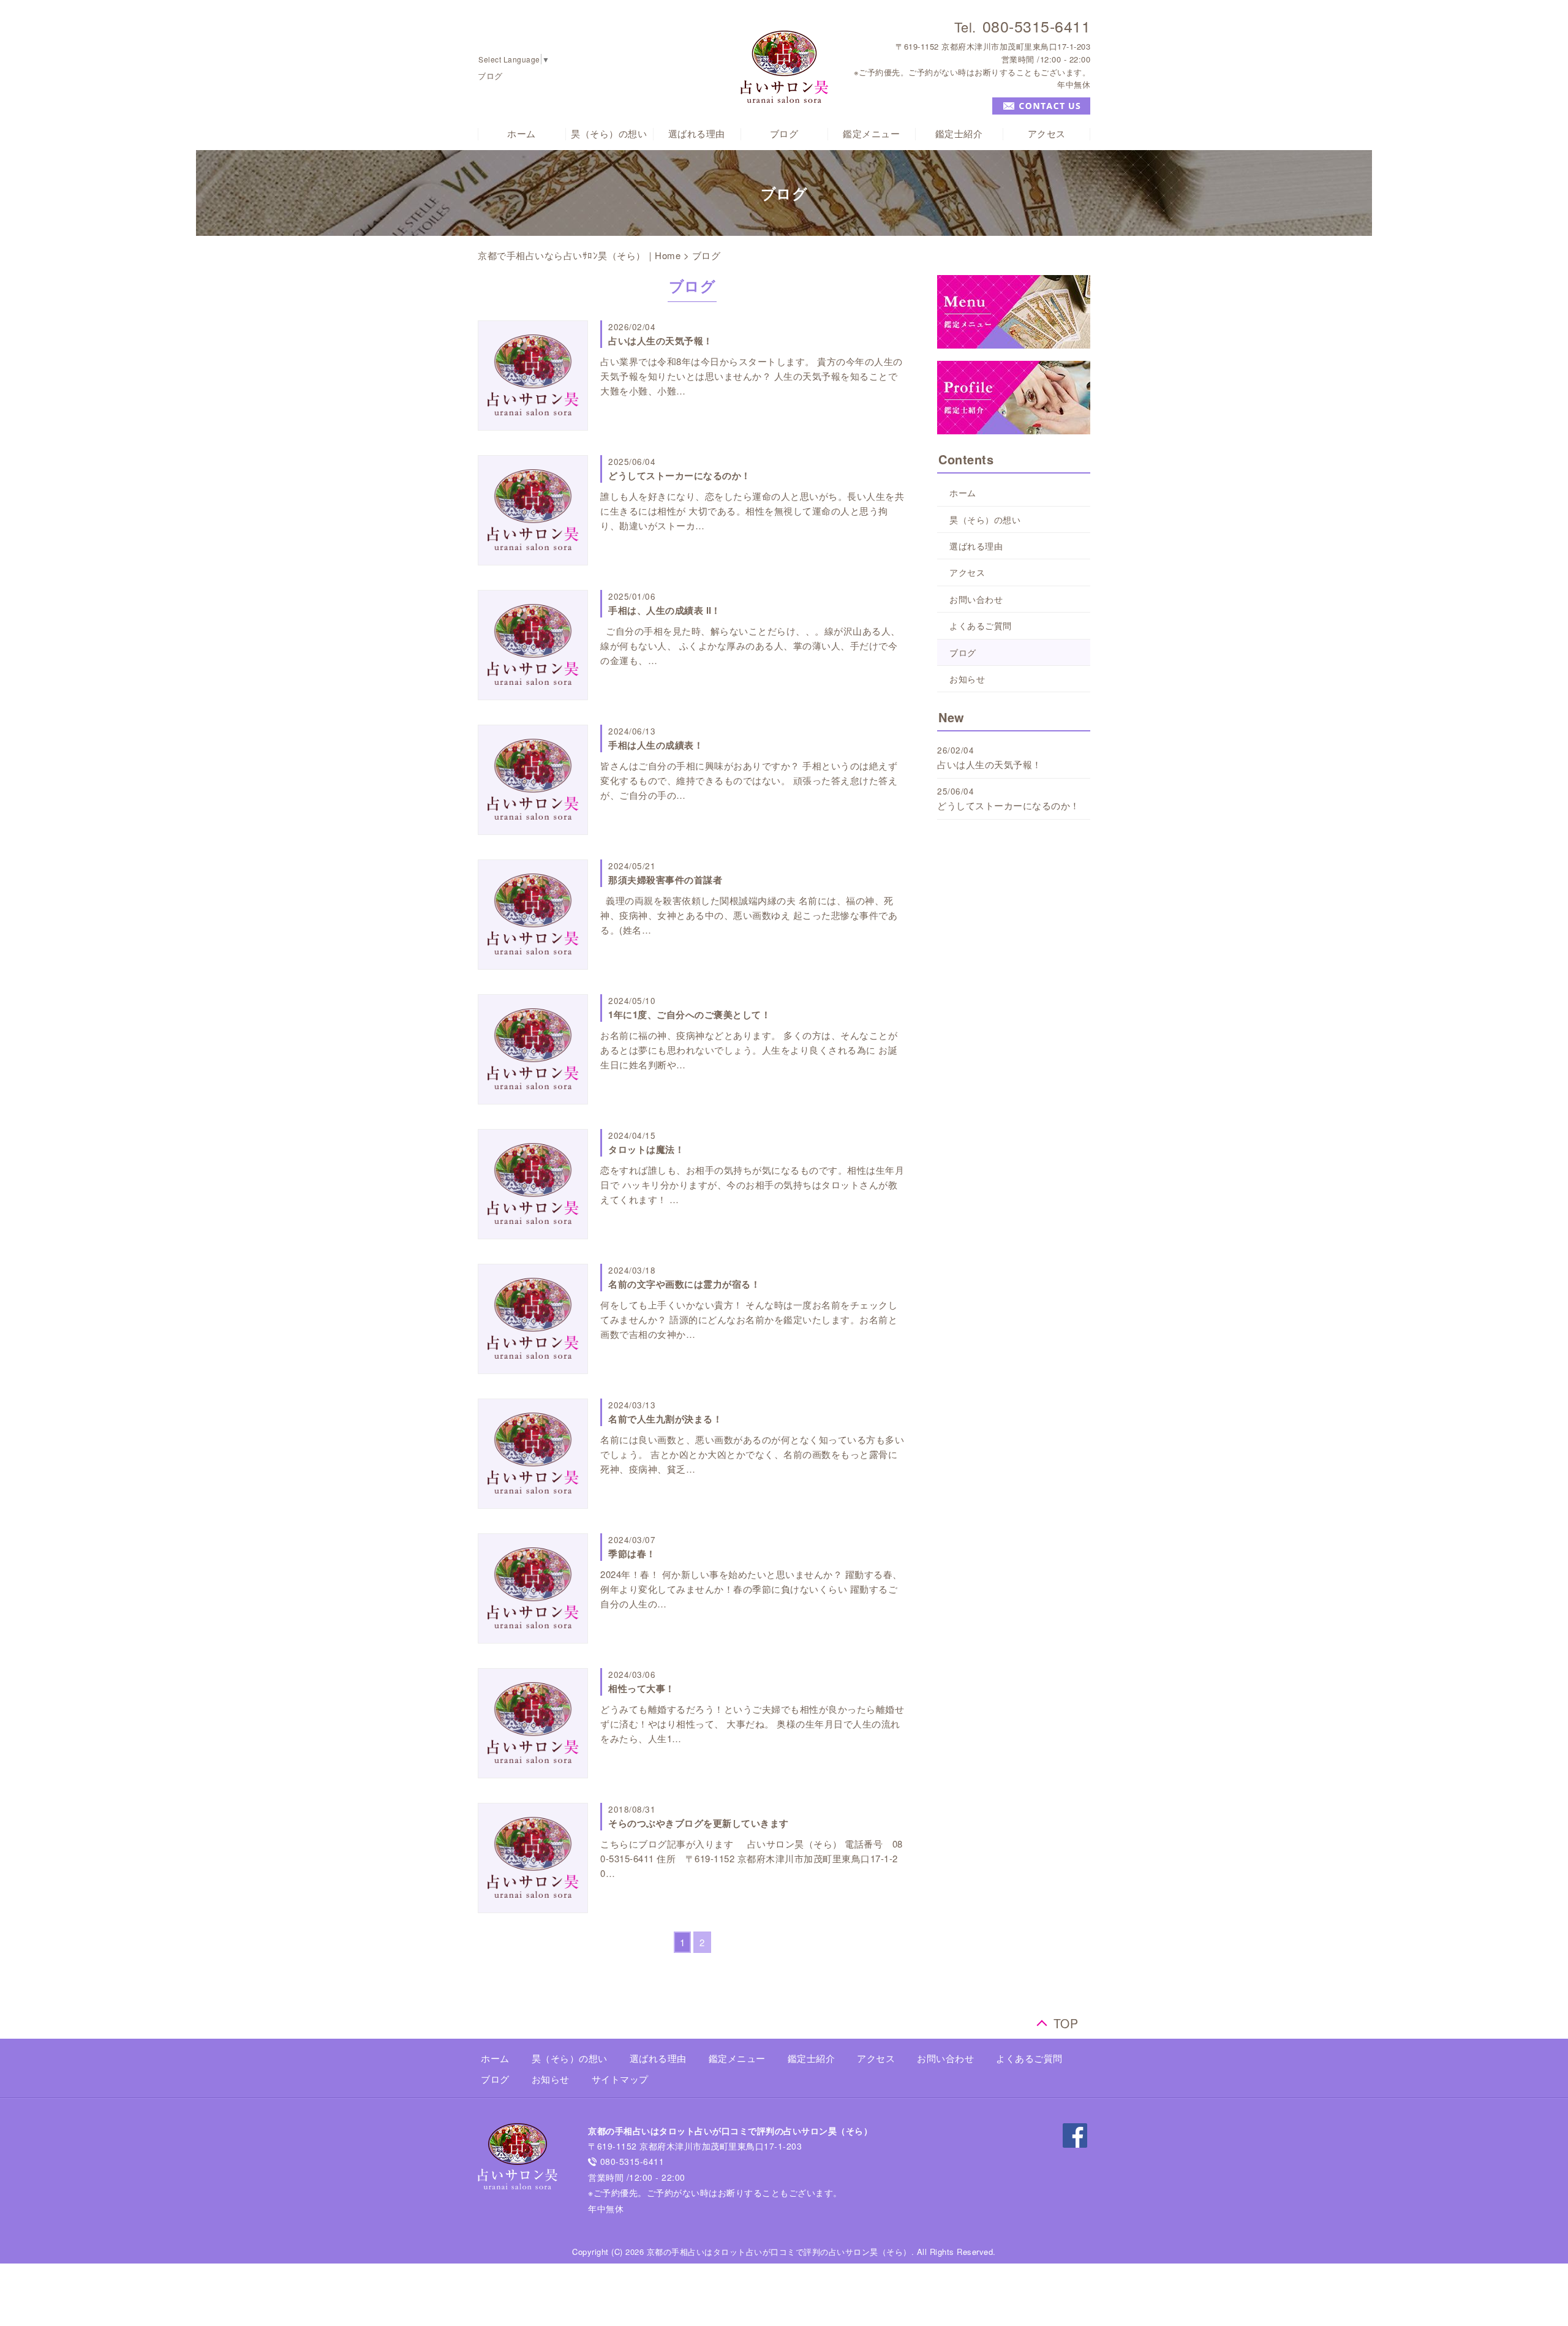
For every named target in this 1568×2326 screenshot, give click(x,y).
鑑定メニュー (871, 134)
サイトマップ (620, 2079)
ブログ (784, 134)
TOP (1066, 2021)
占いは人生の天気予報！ (989, 764)
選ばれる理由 (697, 134)
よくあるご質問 (981, 625)
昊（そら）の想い (609, 134)
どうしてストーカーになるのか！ (1008, 805)
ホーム (522, 134)
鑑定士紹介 (959, 134)
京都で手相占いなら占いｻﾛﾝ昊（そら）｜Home (579, 255)
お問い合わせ (976, 599)
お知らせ (967, 679)
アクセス (1047, 134)
